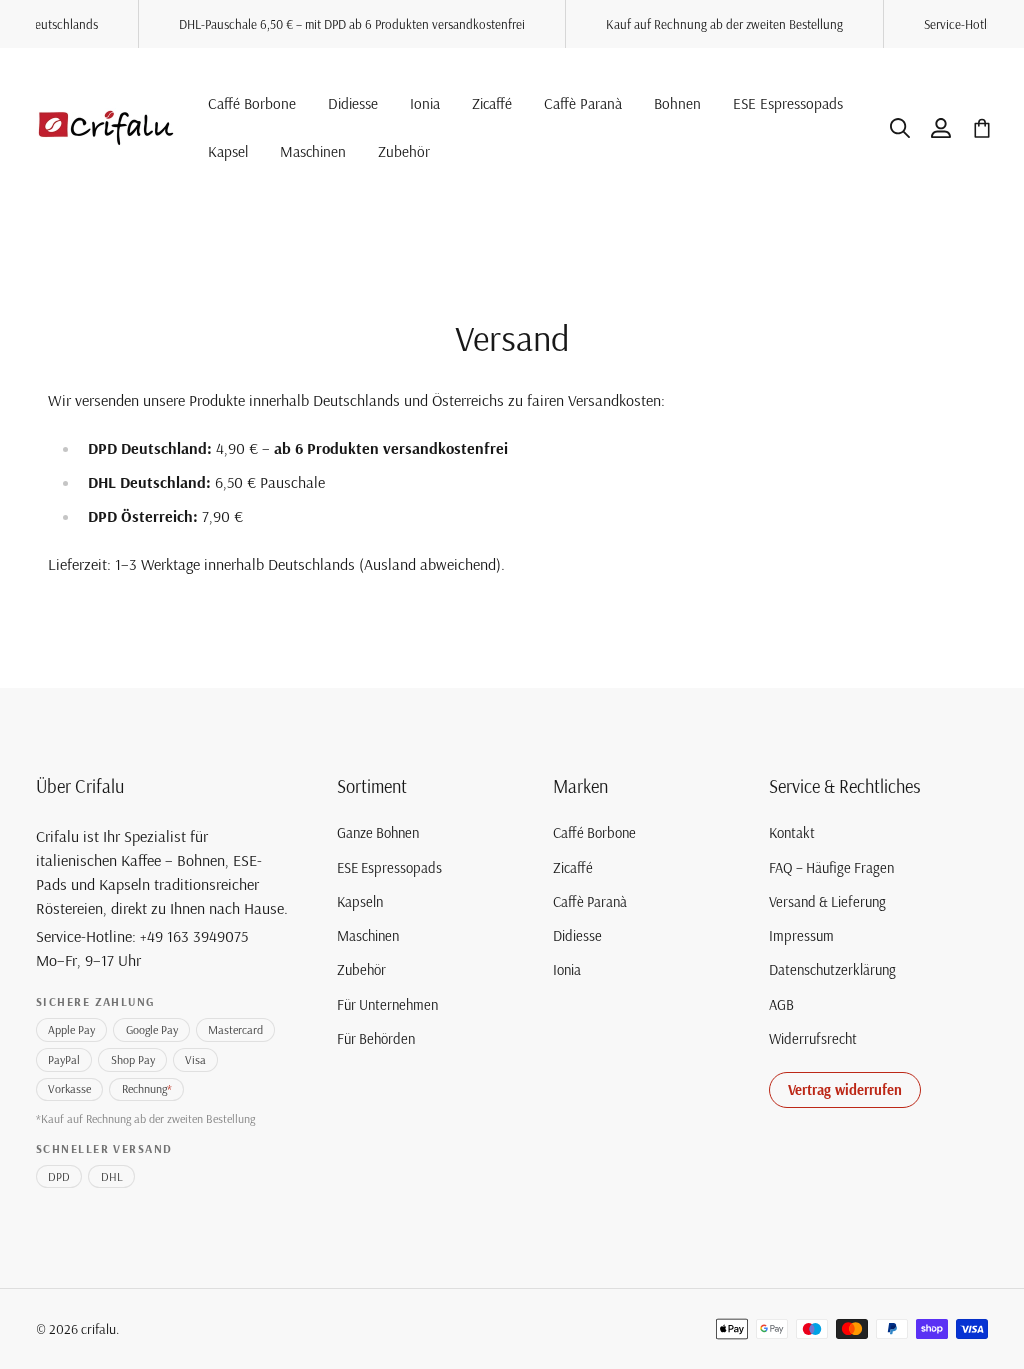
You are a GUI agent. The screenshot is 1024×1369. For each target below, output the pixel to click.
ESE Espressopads (389, 868)
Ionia (567, 970)
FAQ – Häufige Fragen (831, 868)
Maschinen (368, 936)
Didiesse (577, 936)
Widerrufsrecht (813, 1039)
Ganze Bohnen (378, 833)
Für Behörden (376, 1039)
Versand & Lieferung (827, 902)
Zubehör (361, 970)
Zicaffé (573, 868)
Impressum (801, 936)
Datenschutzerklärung (832, 970)
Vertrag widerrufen (845, 1089)
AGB (781, 1005)
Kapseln (360, 902)
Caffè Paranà (590, 902)
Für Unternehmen (387, 1005)
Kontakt (792, 833)
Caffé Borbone (594, 833)
